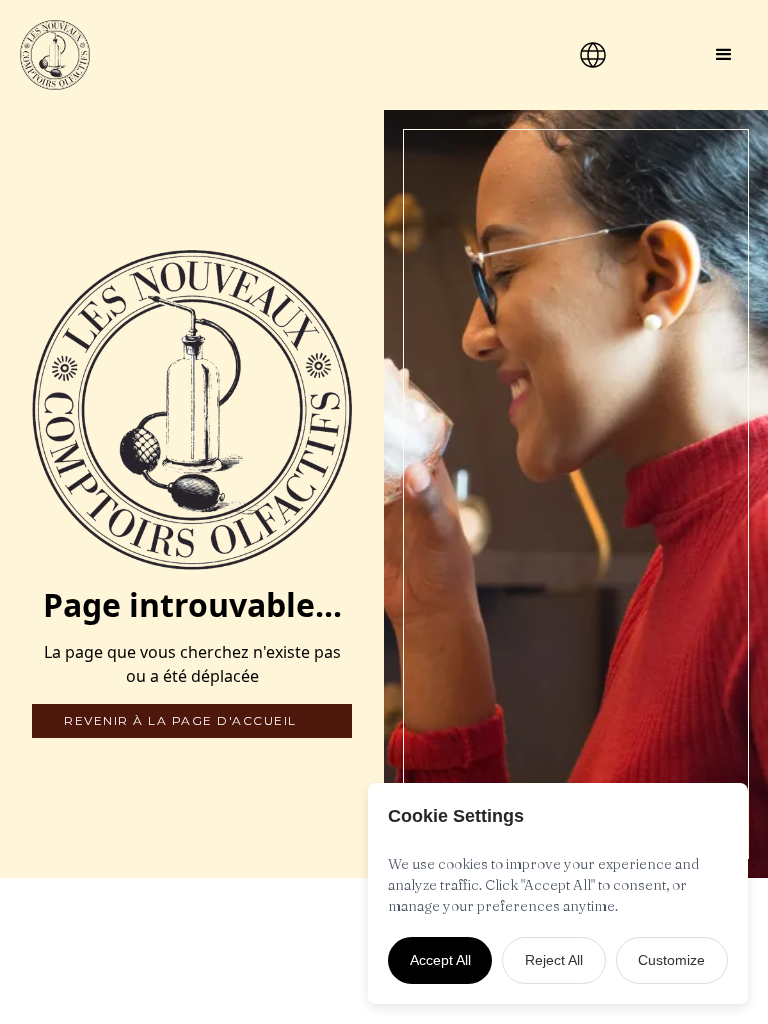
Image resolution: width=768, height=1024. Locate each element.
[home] (253, 55)
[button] (724, 55)
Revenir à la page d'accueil (180, 720)
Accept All (440, 960)
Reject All (554, 960)
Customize (671, 960)
